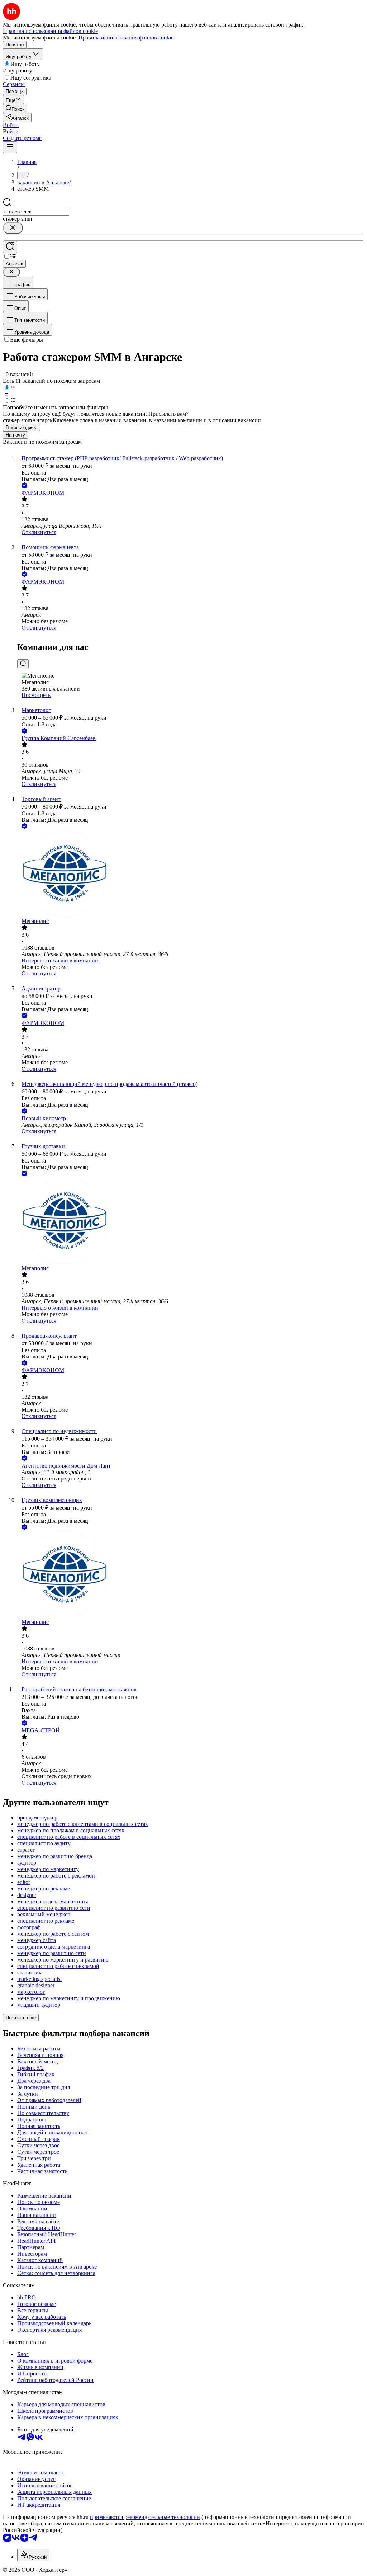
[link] (15, 109)
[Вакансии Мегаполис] (191, 874)
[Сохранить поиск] (10, 247)
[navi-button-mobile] (10, 147)
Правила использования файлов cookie (126, 37)
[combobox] (36, 212)
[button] (11, 125)
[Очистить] (13, 228)
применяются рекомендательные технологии (145, 2517)
